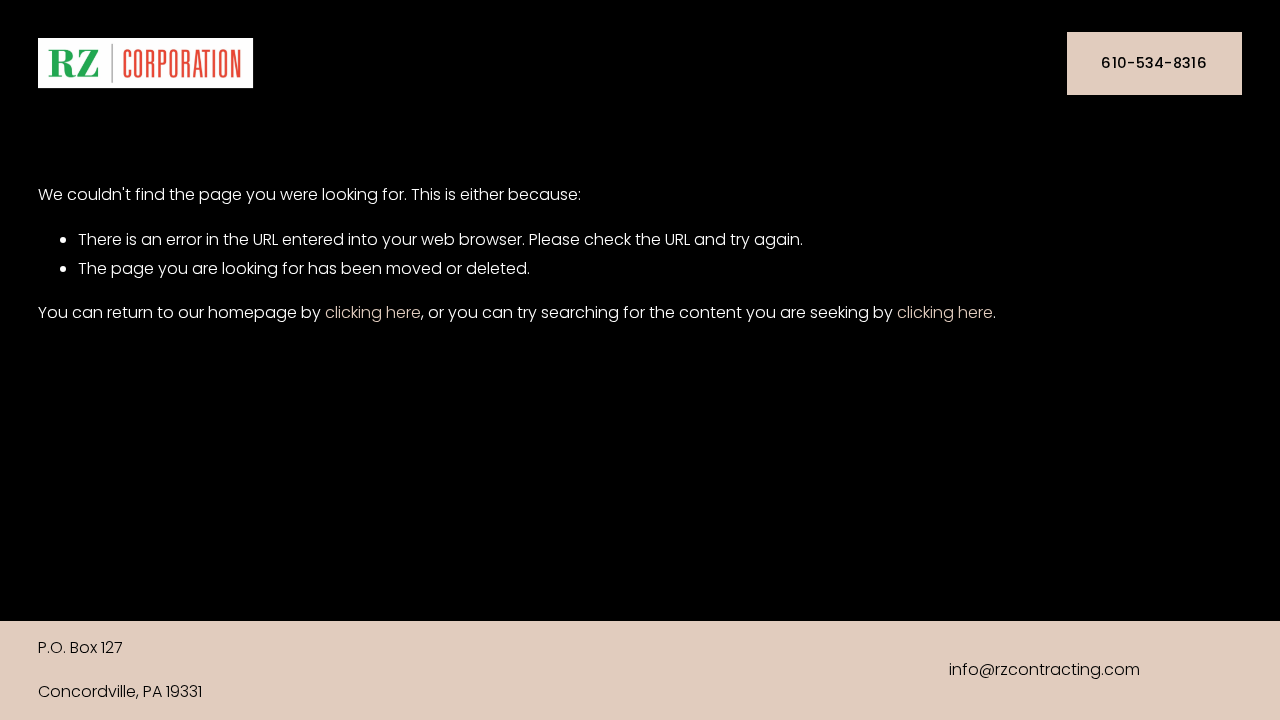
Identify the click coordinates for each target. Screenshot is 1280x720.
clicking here (373, 312)
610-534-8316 (1153, 63)
